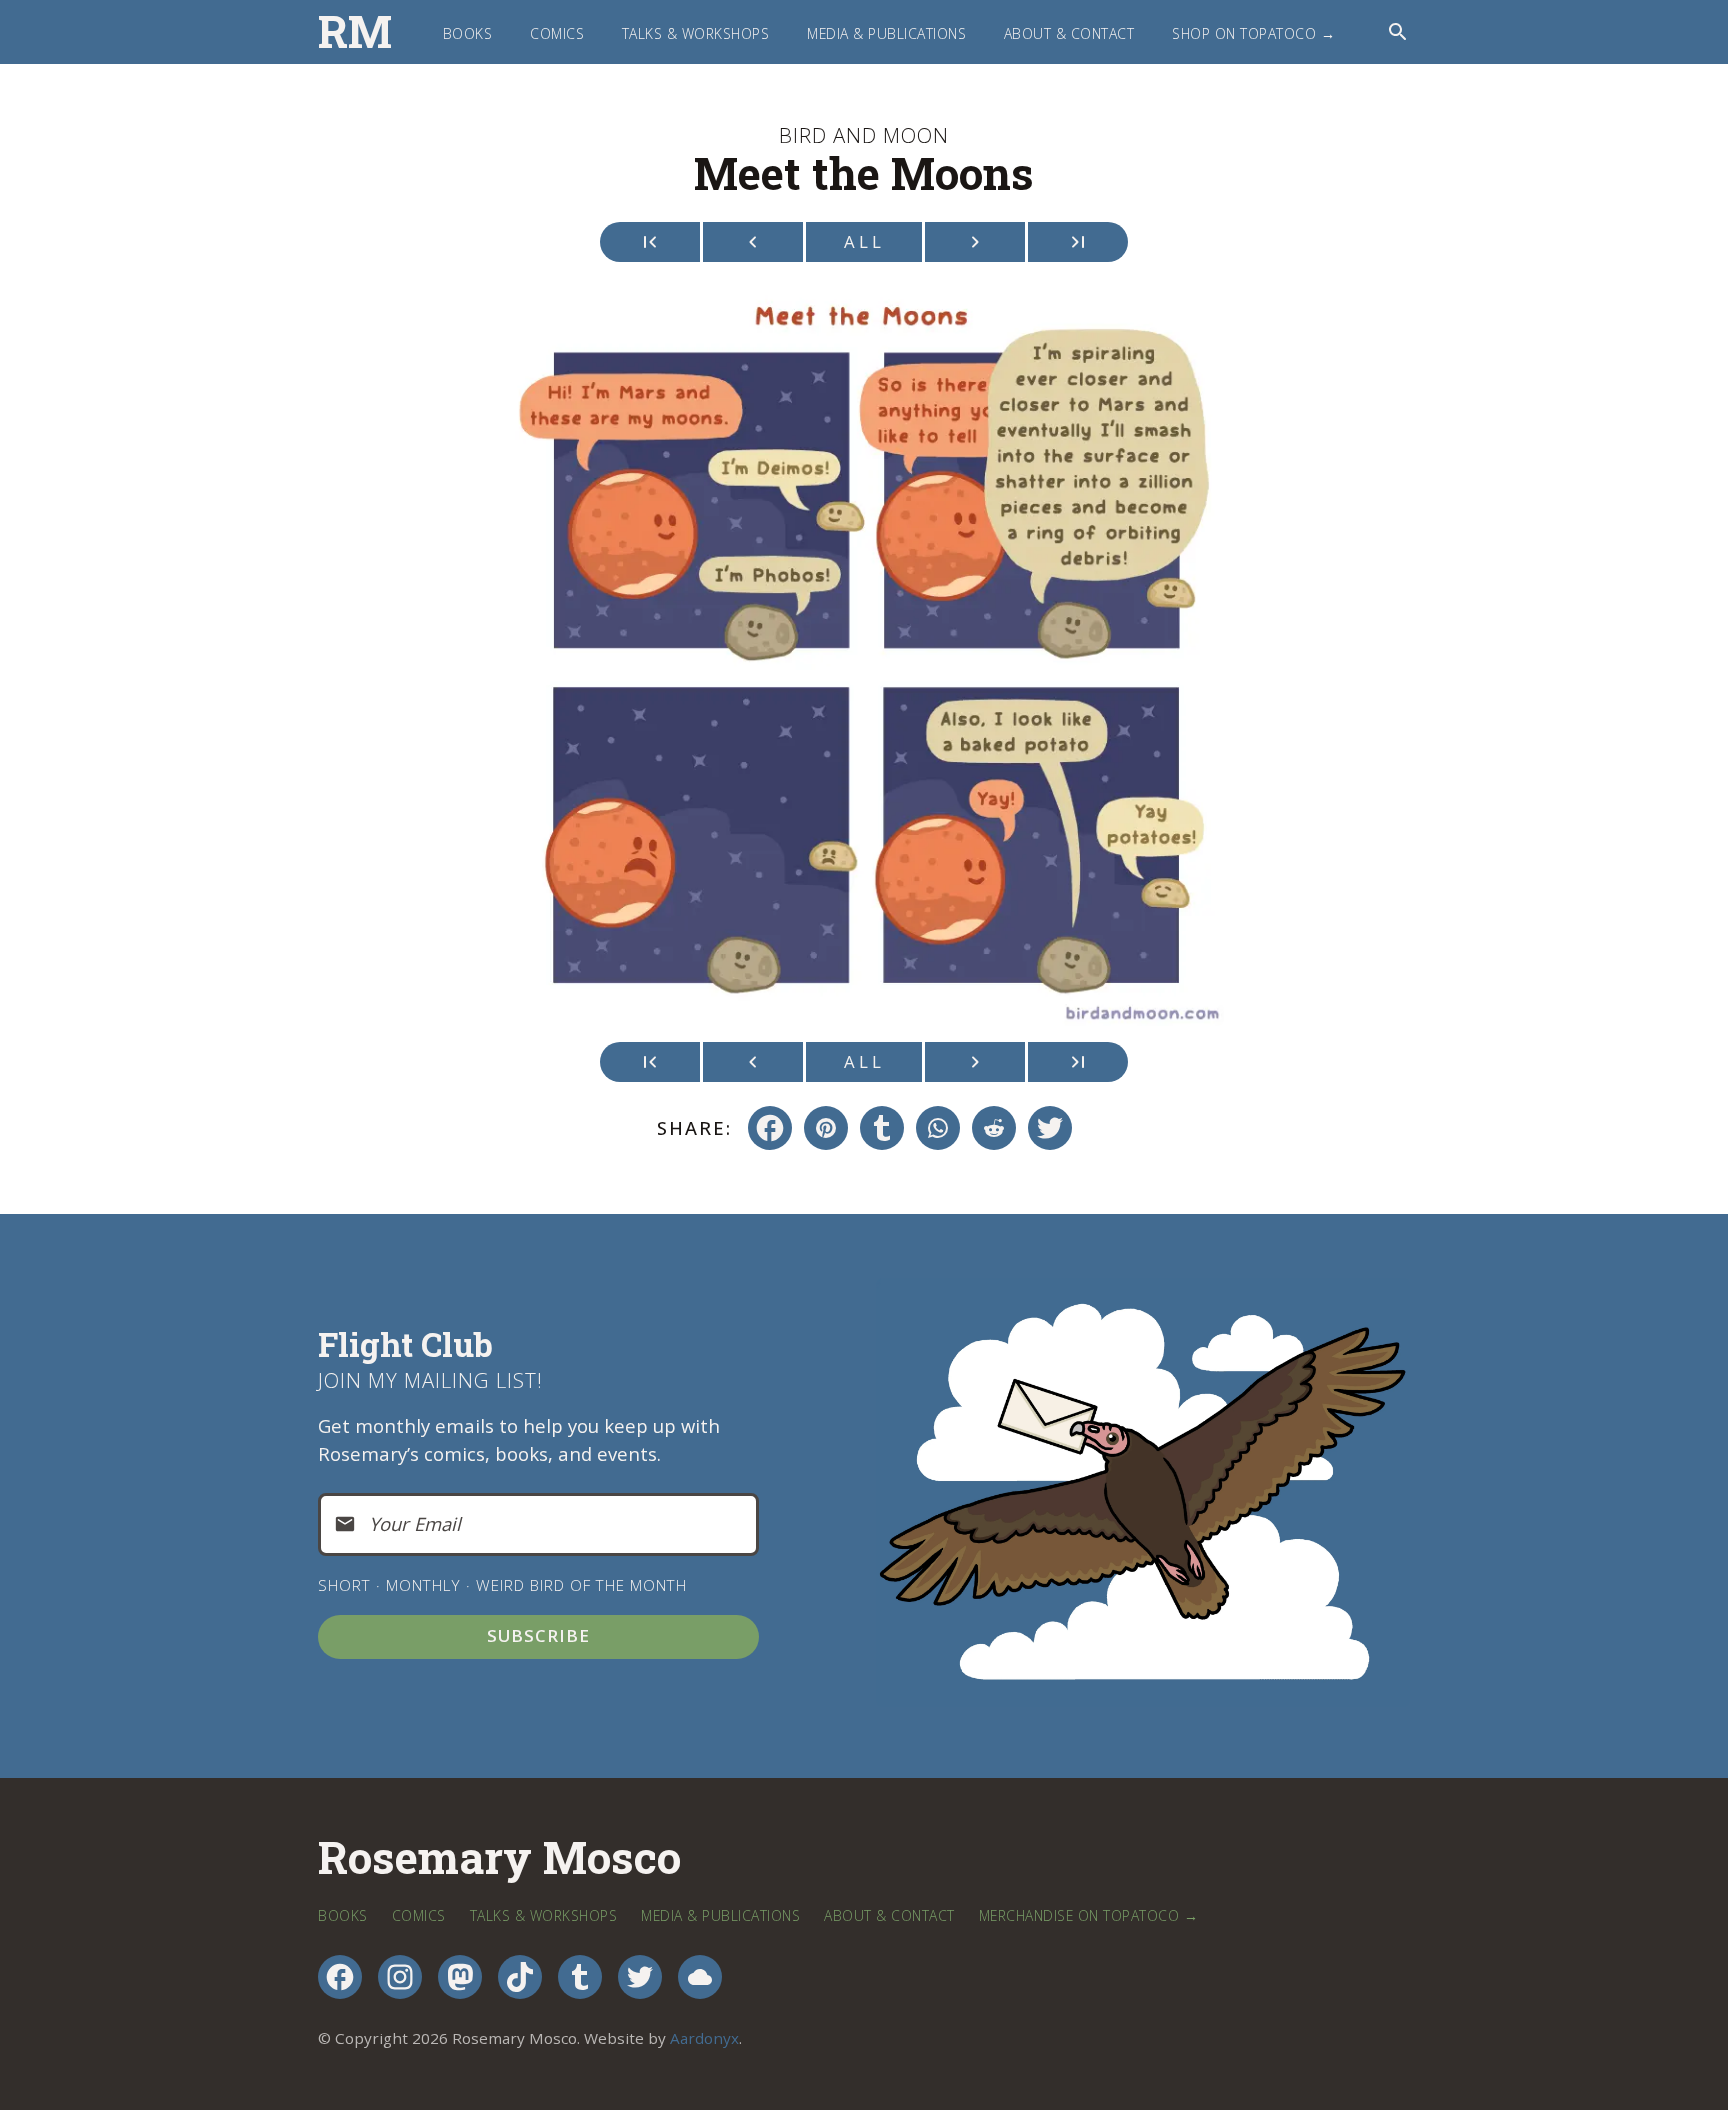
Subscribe (538, 1635)
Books (468, 33)
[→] (975, 242)
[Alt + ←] (650, 242)
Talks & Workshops (696, 33)
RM (355, 31)
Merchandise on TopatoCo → (1089, 1915)
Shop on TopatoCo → (1253, 33)
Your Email (415, 1523)
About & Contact (1069, 33)
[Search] (1398, 32)
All (864, 241)
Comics (557, 33)
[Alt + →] (1078, 242)
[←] (753, 242)
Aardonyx (704, 2038)
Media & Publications (886, 33)
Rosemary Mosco (499, 1857)
